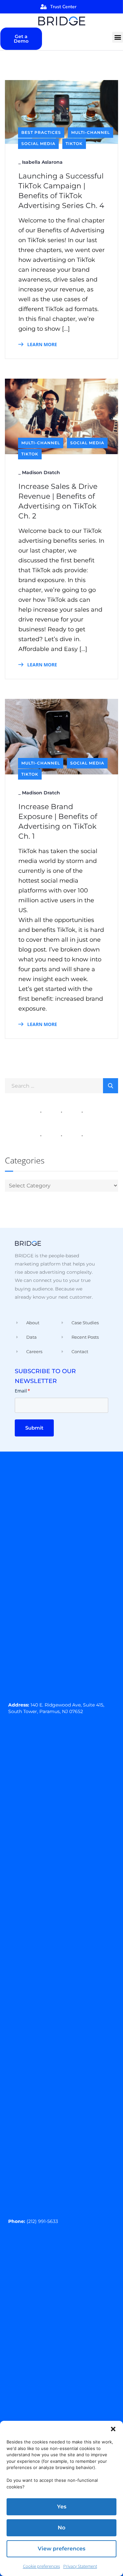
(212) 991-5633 (42, 2221)
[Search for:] (61, 1085)
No (61, 2528)
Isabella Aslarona (42, 162)
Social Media (38, 144)
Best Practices (41, 132)
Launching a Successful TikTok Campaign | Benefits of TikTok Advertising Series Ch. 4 (61, 191)
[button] (113, 2429)
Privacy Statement (80, 2566)
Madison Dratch (41, 472)
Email (22, 1391)
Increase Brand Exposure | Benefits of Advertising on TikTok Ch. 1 (58, 821)
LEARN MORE (41, 344)
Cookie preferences (41, 2566)
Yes (62, 2507)
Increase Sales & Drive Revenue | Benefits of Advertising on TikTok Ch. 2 (58, 501)
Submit (34, 1428)
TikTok (74, 144)
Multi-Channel (91, 132)
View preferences (61, 2549)
